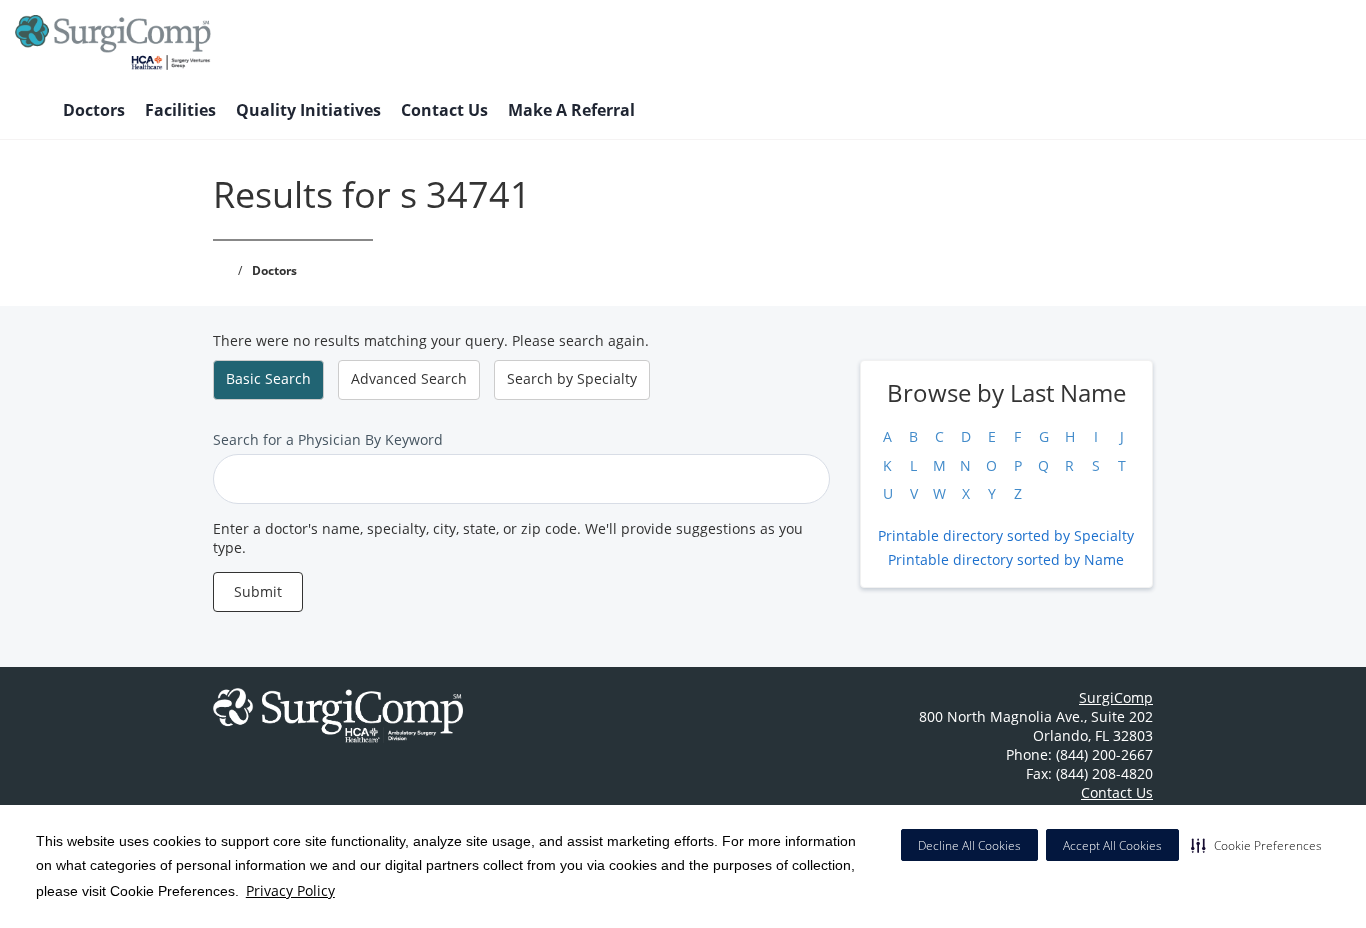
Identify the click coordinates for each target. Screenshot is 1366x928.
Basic (268, 378)
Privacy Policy (290, 890)
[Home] (29, 112)
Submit (258, 591)
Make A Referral (571, 110)
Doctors (94, 110)
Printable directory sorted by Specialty (1006, 535)
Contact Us (444, 110)
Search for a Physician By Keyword (328, 439)
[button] (1256, 845)
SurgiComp (1116, 697)
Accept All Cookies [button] (1112, 845)
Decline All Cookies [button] (969, 845)
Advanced (409, 378)
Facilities (180, 110)
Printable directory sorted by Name (1006, 559)
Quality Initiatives (308, 110)
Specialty (572, 378)
